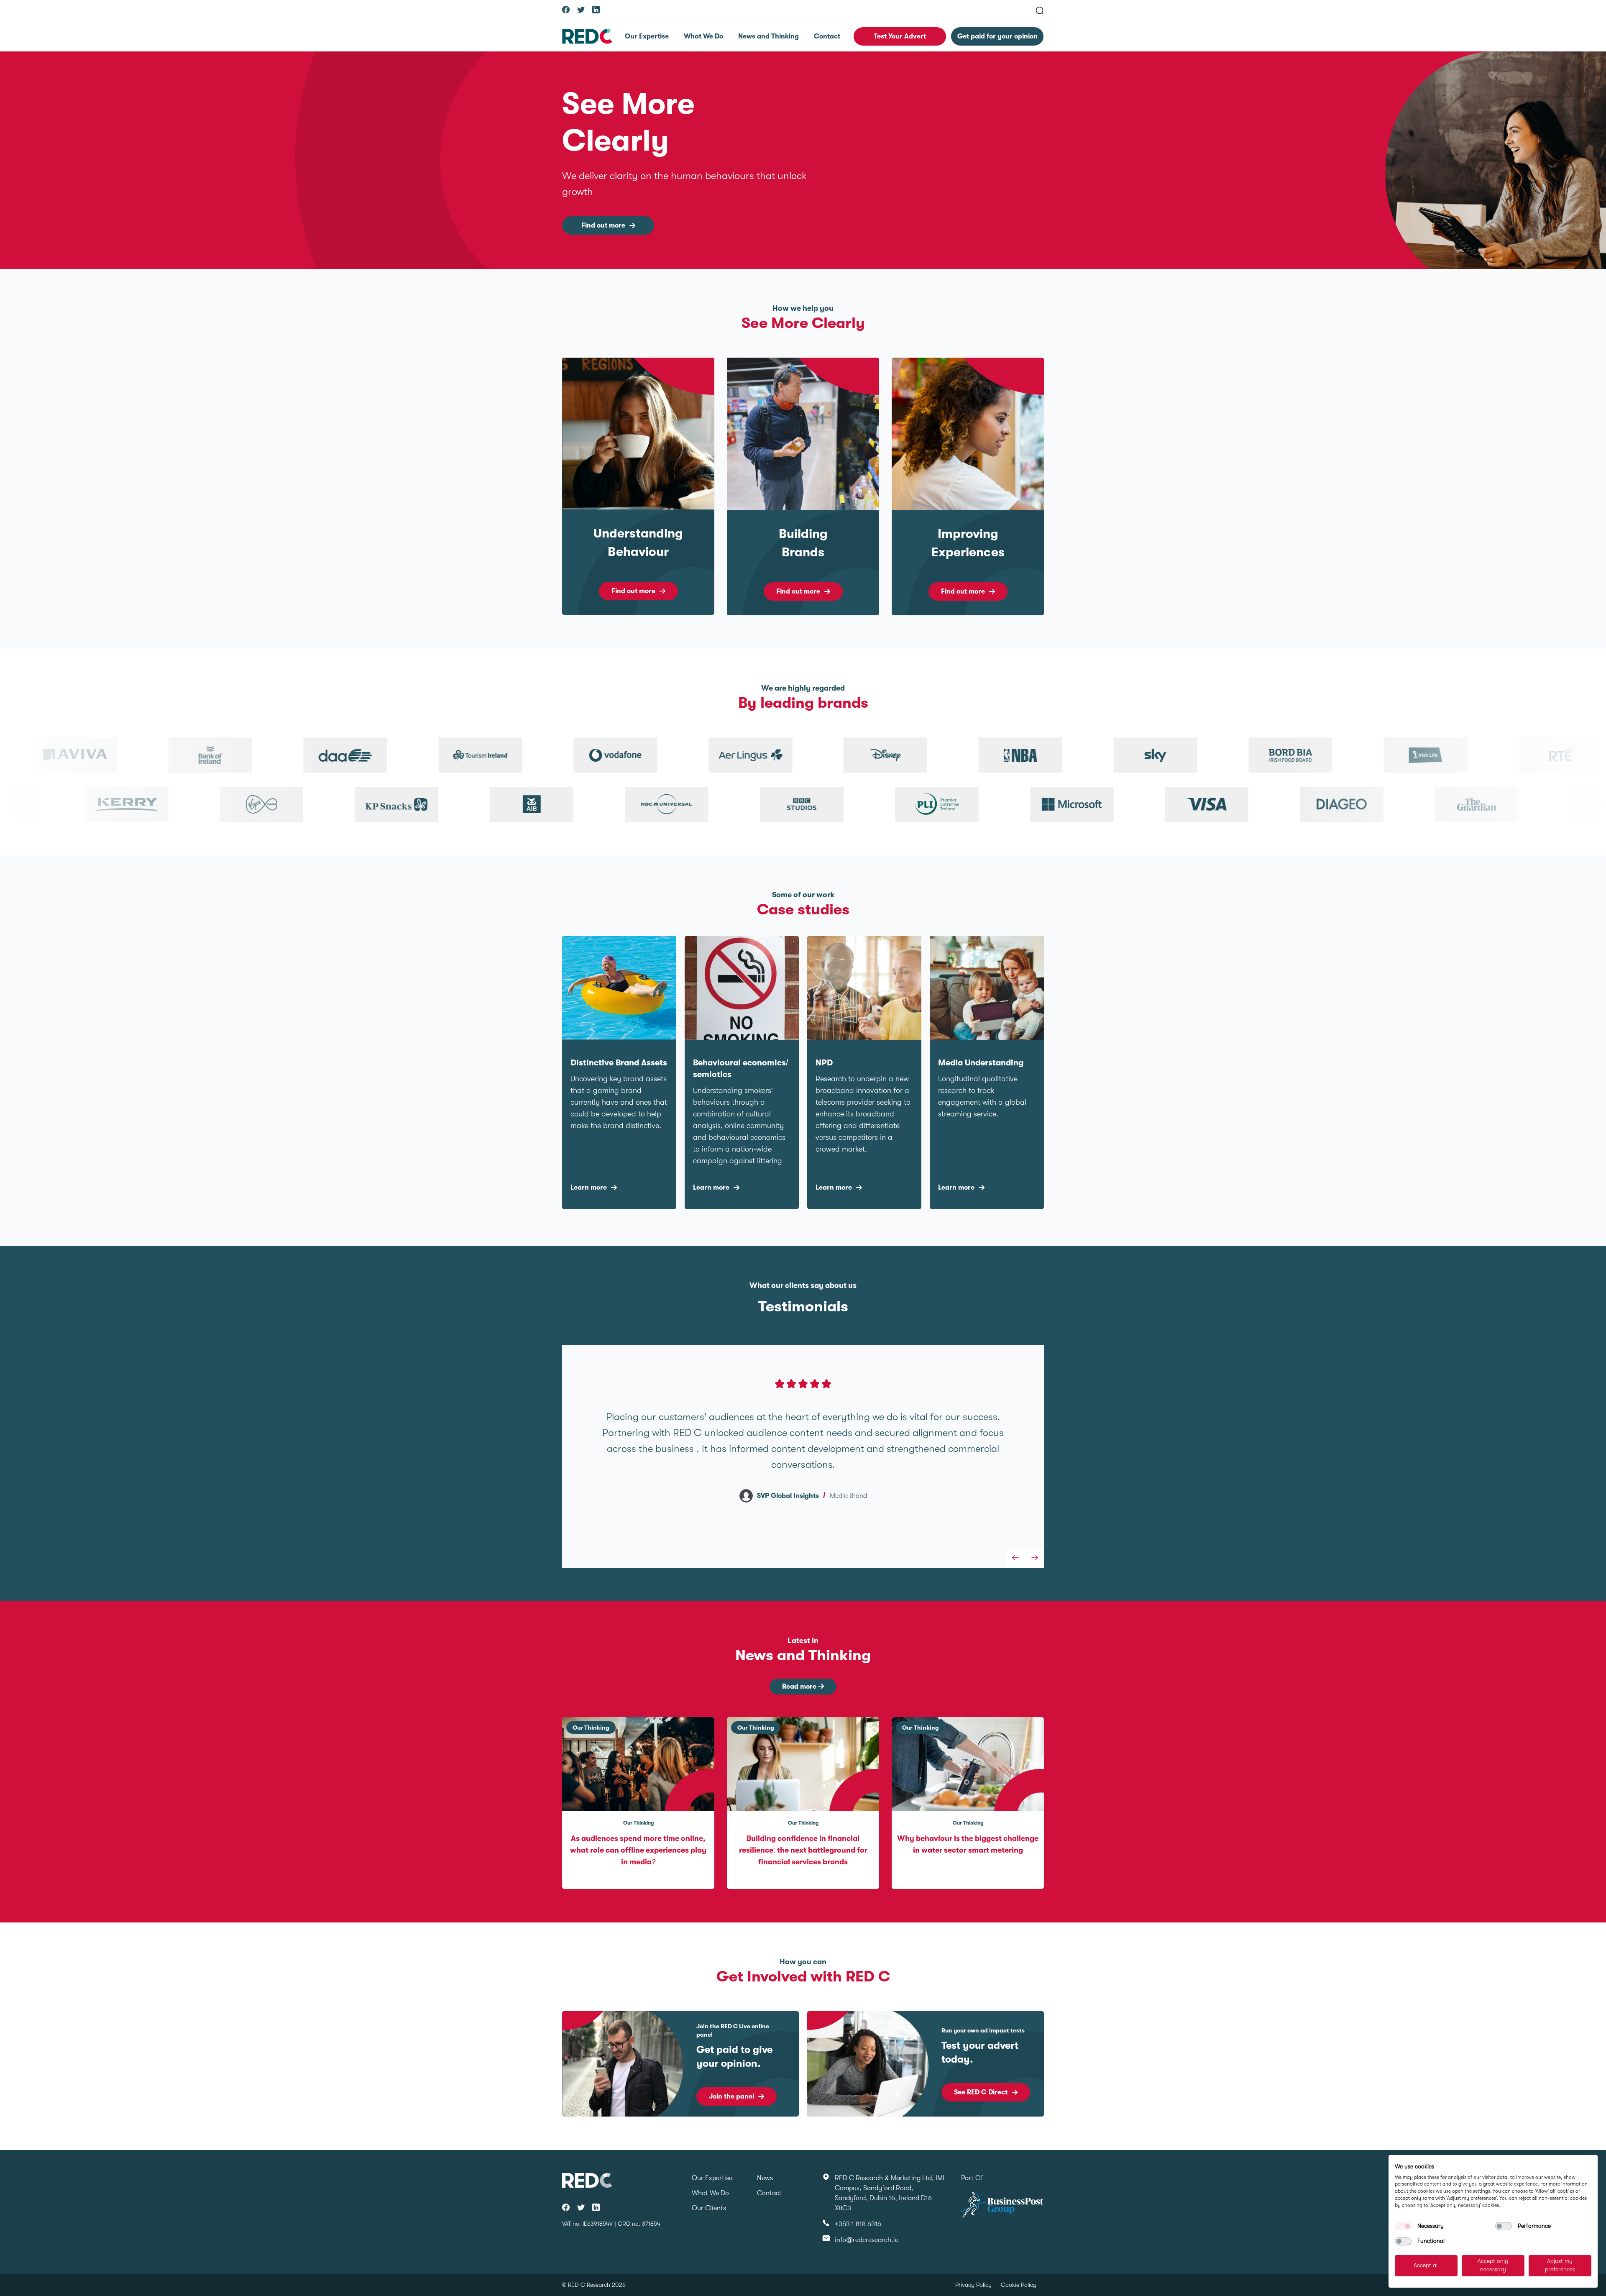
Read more (800, 1687)
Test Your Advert (900, 36)
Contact (827, 36)
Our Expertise (647, 36)
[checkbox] (1403, 2226)
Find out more (603, 225)
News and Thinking (768, 36)
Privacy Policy (973, 2285)
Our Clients (709, 2208)
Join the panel (977, 2096)
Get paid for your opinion (997, 36)
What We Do (703, 36)
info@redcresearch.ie (867, 2240)
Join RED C (726, 2096)
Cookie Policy (1019, 2285)
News (765, 2178)
